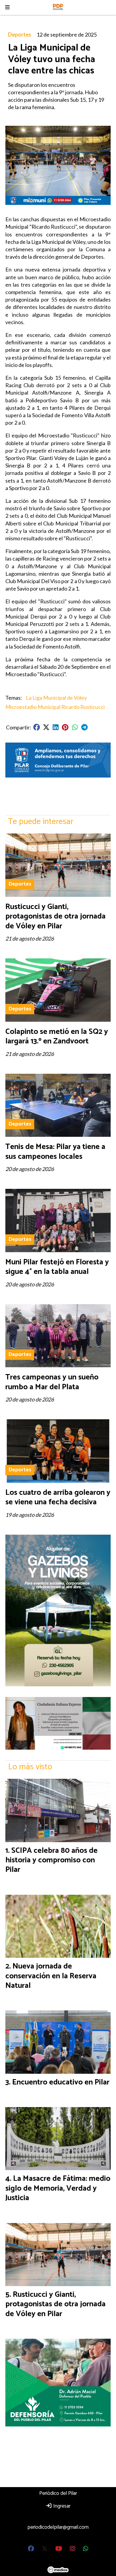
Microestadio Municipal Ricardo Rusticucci (55, 707)
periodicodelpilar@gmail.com (58, 2527)
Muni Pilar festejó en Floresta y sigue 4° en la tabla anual (57, 1267)
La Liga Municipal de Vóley (56, 698)
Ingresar (61, 2506)
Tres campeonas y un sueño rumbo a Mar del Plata (52, 1382)
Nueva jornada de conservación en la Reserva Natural (51, 1976)
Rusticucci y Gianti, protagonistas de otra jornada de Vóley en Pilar (55, 916)
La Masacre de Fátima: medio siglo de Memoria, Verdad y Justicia (58, 2188)
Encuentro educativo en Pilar (61, 2082)
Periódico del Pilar (58, 2493)
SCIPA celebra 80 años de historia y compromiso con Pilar (51, 1860)
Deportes (20, 34)
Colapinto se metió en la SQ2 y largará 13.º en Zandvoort (57, 1036)
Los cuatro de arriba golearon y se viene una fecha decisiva (58, 1497)
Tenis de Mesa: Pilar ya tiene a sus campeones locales (55, 1152)
